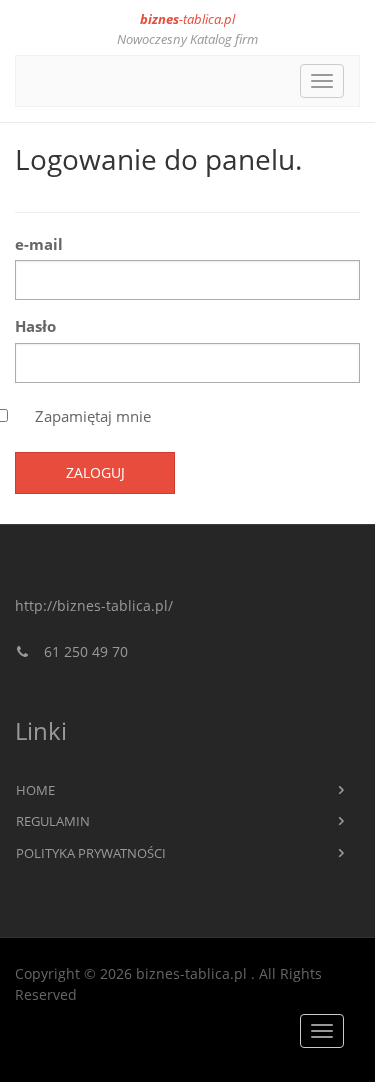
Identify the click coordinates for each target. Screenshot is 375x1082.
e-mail (39, 244)
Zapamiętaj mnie (93, 416)
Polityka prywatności (91, 853)
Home (35, 790)
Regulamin (53, 821)
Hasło (35, 326)
